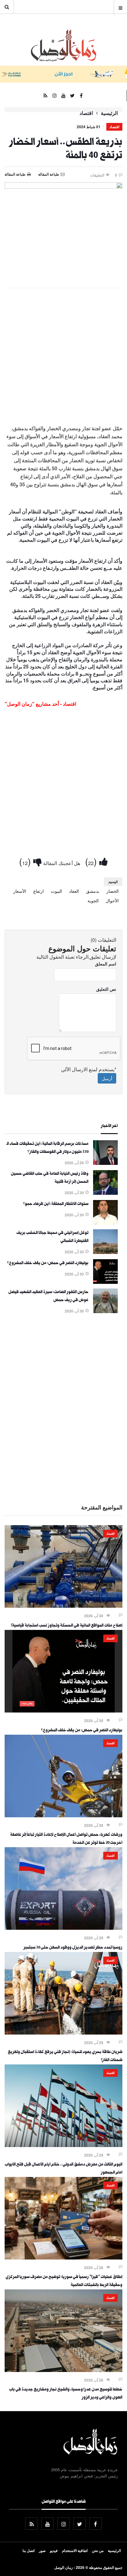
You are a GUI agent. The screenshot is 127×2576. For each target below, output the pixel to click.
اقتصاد (86, 113)
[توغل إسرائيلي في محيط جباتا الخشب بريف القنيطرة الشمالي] (105, 1252)
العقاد (74, 891)
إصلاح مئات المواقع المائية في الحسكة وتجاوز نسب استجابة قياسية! (67, 1626)
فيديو (54, 2550)
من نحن (98, 2550)
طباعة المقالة (15, 174)
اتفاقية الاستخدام (75, 2550)
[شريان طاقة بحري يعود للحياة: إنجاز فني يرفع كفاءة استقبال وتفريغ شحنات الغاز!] (63, 2033)
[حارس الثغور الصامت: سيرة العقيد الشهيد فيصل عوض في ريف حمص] (105, 1311)
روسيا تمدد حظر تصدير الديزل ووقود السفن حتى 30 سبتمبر (73, 1948)
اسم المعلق (106, 964)
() (92, 861)
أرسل (107, 1078)
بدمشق (93, 891)
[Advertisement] (63, 359)
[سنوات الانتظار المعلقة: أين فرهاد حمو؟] (105, 1223)
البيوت (56, 891)
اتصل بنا (29, 2550)
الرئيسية (109, 113)
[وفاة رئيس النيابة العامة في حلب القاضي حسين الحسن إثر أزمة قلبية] (105, 1193)
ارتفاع (39, 891)
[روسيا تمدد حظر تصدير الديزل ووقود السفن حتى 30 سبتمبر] (63, 1928)
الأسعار (20, 891)
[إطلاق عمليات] (63, 2258)
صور (42, 2550)
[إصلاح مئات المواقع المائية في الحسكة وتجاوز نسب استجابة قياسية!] (63, 1606)
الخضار (113, 891)
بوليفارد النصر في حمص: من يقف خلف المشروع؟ (48, 1264)
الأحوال (112, 900)
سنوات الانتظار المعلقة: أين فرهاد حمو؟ (56, 1204)
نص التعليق (106, 989)
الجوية (93, 900)
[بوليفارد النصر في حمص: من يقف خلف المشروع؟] (105, 1282)
